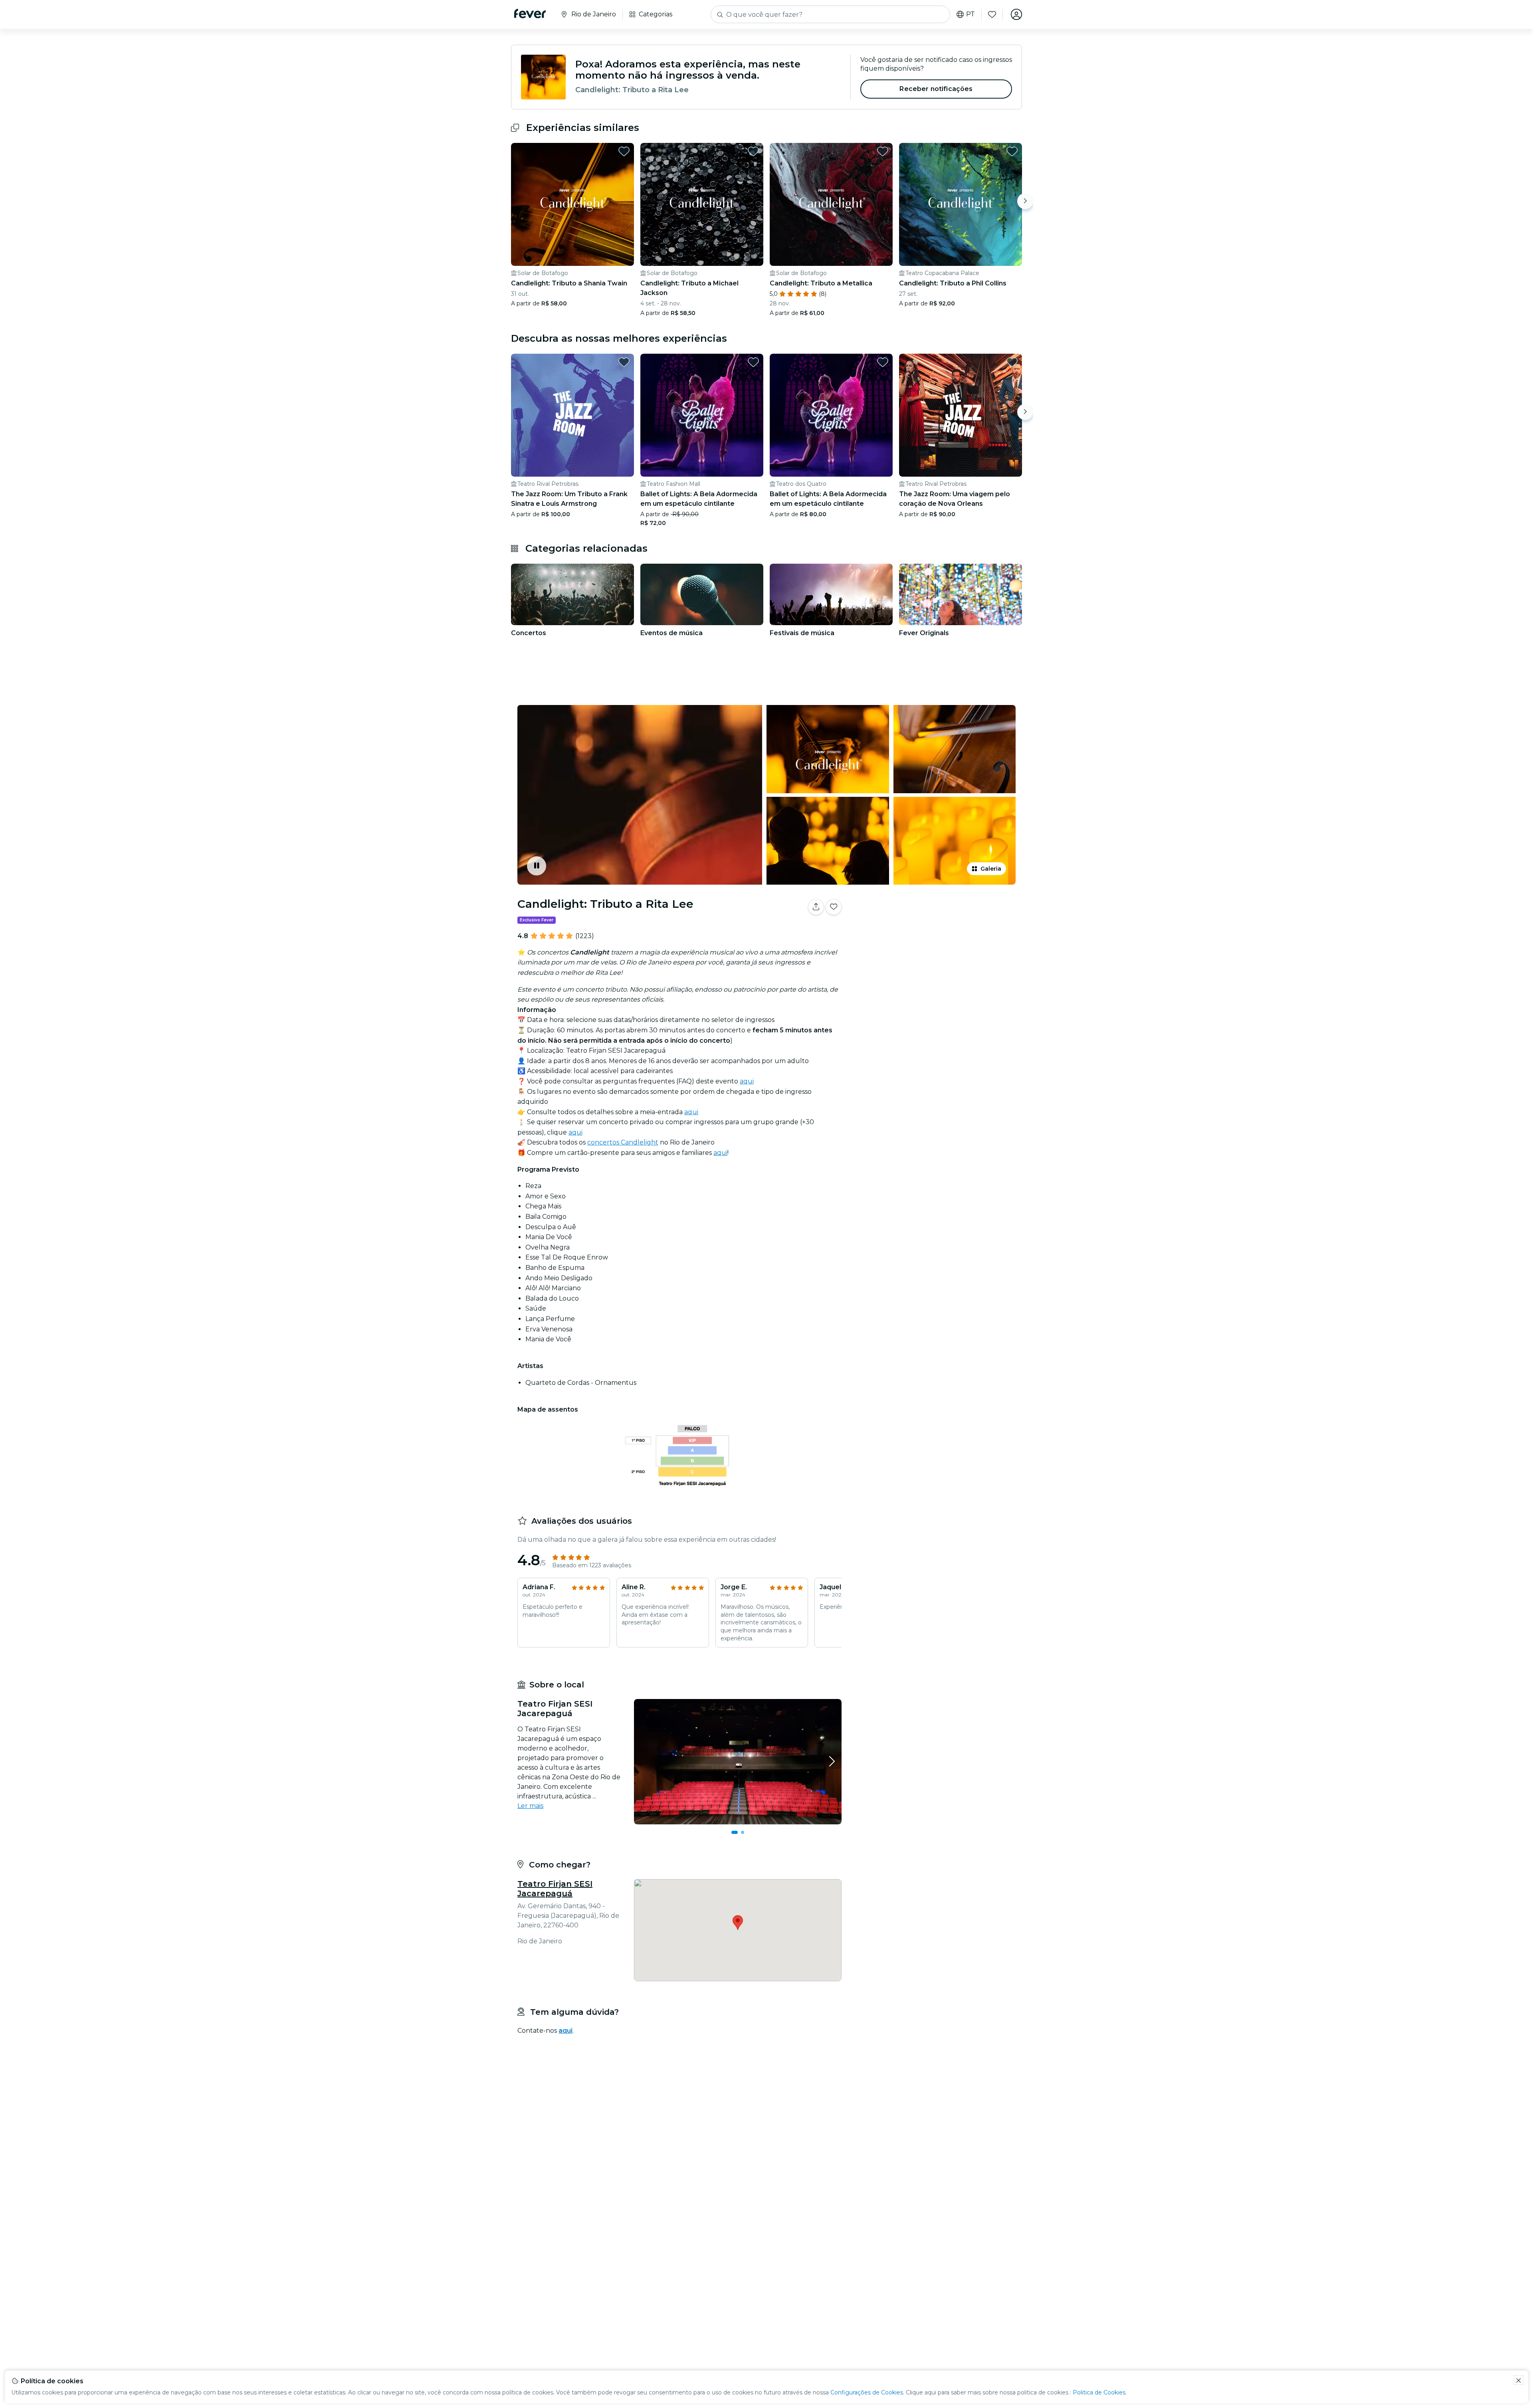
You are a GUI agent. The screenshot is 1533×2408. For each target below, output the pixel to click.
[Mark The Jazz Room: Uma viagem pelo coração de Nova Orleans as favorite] (1012, 362)
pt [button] (971, 14)
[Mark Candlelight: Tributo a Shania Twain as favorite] (624, 151)
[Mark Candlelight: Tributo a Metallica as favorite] (883, 151)
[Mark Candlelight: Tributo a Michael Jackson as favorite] (753, 151)
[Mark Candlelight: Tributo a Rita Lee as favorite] (834, 907)
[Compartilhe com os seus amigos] (816, 907)
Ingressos (934, 932)
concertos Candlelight (623, 1142)
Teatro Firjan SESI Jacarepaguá (555, 1889)
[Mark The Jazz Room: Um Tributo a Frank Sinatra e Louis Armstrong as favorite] (624, 362)
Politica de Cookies (1099, 2392)
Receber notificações (936, 89)
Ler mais (530, 1806)
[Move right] (1025, 201)
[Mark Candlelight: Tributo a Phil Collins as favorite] (1012, 151)
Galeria (991, 869)
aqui (747, 1081)
